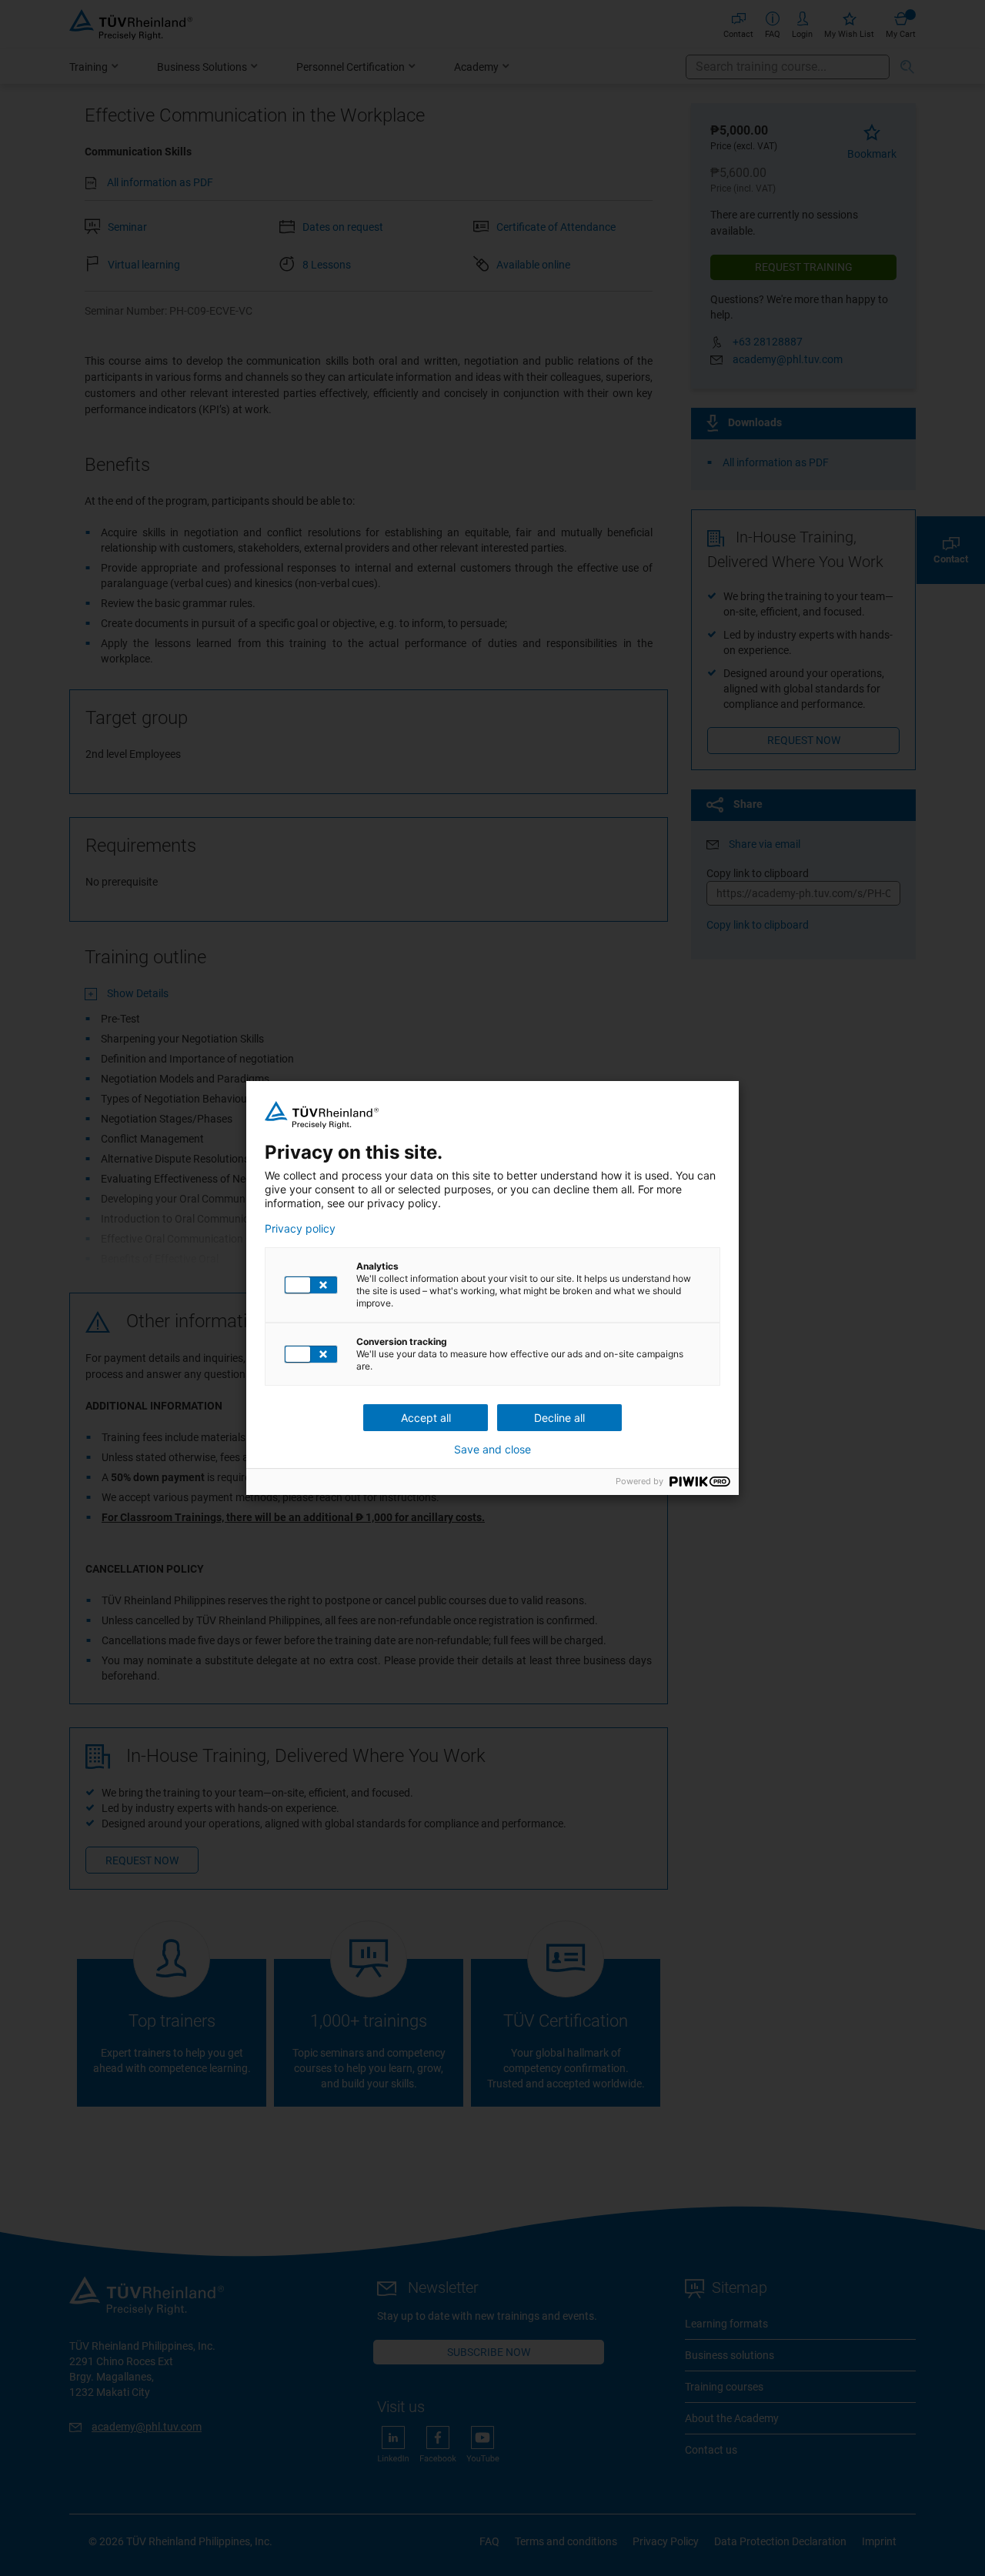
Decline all (559, 1418)
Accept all (426, 1418)
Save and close (492, 1450)
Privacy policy (300, 1229)
